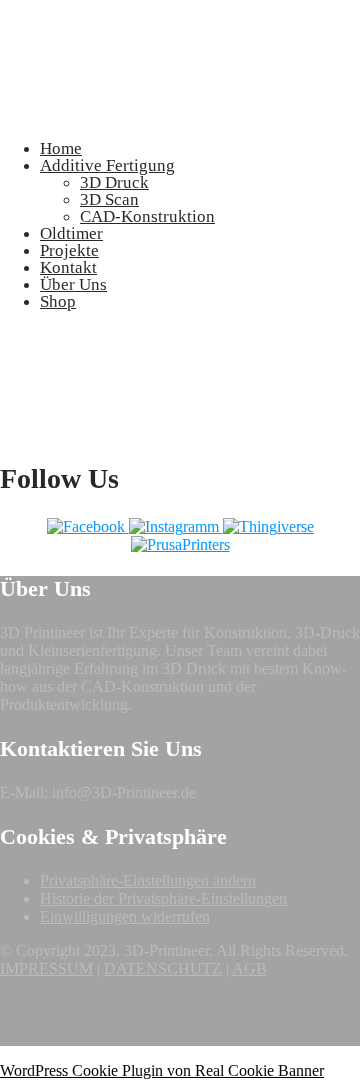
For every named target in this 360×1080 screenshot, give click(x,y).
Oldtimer (71, 233)
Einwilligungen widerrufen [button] (125, 916)
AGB (249, 968)
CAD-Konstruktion (147, 216)
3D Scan (109, 199)
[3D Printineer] (50, 114)
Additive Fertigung (107, 165)
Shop (58, 301)
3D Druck (114, 182)
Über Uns (73, 284)
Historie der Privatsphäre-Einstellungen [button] (163, 898)
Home (61, 148)
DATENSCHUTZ (163, 968)
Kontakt (68, 267)
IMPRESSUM (46, 968)
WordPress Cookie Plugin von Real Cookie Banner (162, 1070)
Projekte (69, 250)
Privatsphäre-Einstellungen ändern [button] (148, 880)
